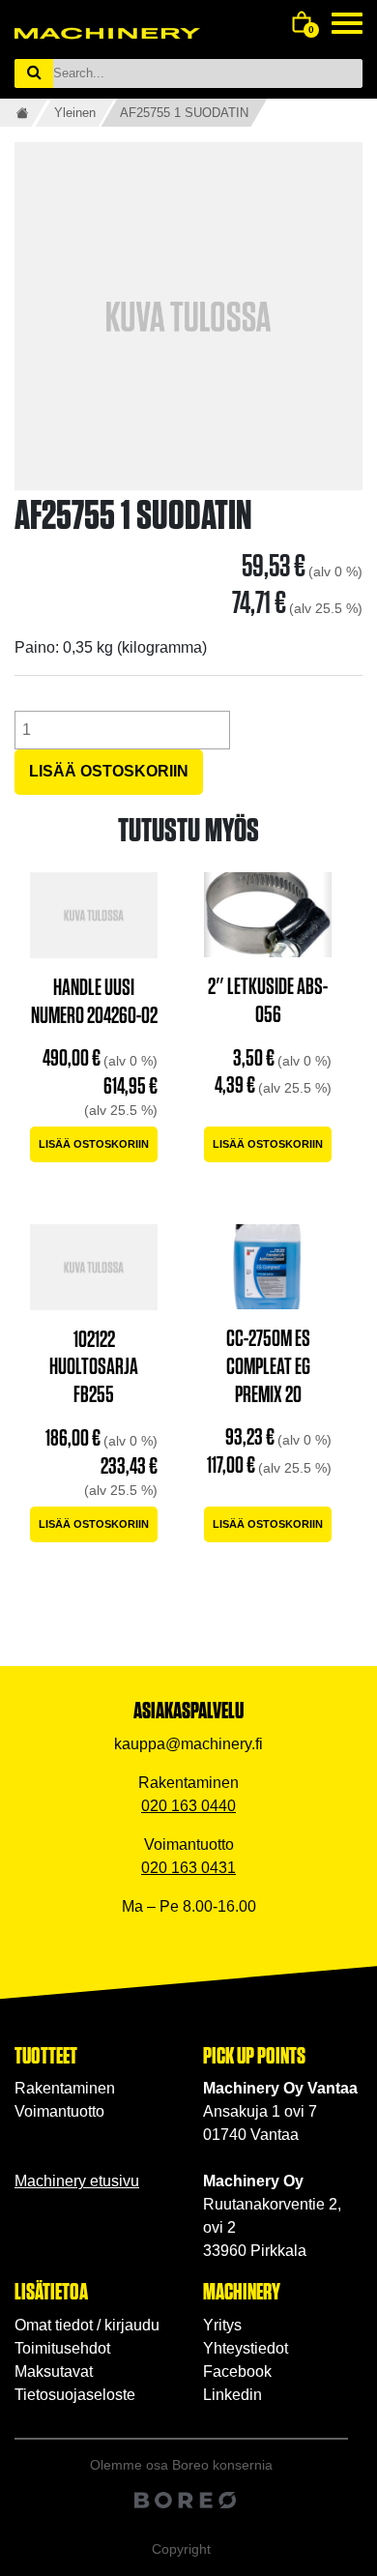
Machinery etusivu (77, 2181)
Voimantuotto (59, 2111)
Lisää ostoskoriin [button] (94, 1144)
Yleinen (75, 113)
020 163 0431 (188, 1868)
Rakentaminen (65, 2088)
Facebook (237, 2371)
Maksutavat (54, 2371)
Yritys (222, 2325)
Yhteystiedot (246, 2348)
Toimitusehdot (62, 2348)
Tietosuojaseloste (75, 2395)
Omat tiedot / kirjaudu (87, 2325)
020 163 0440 (188, 1806)
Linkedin (232, 2395)
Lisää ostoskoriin (109, 771)
